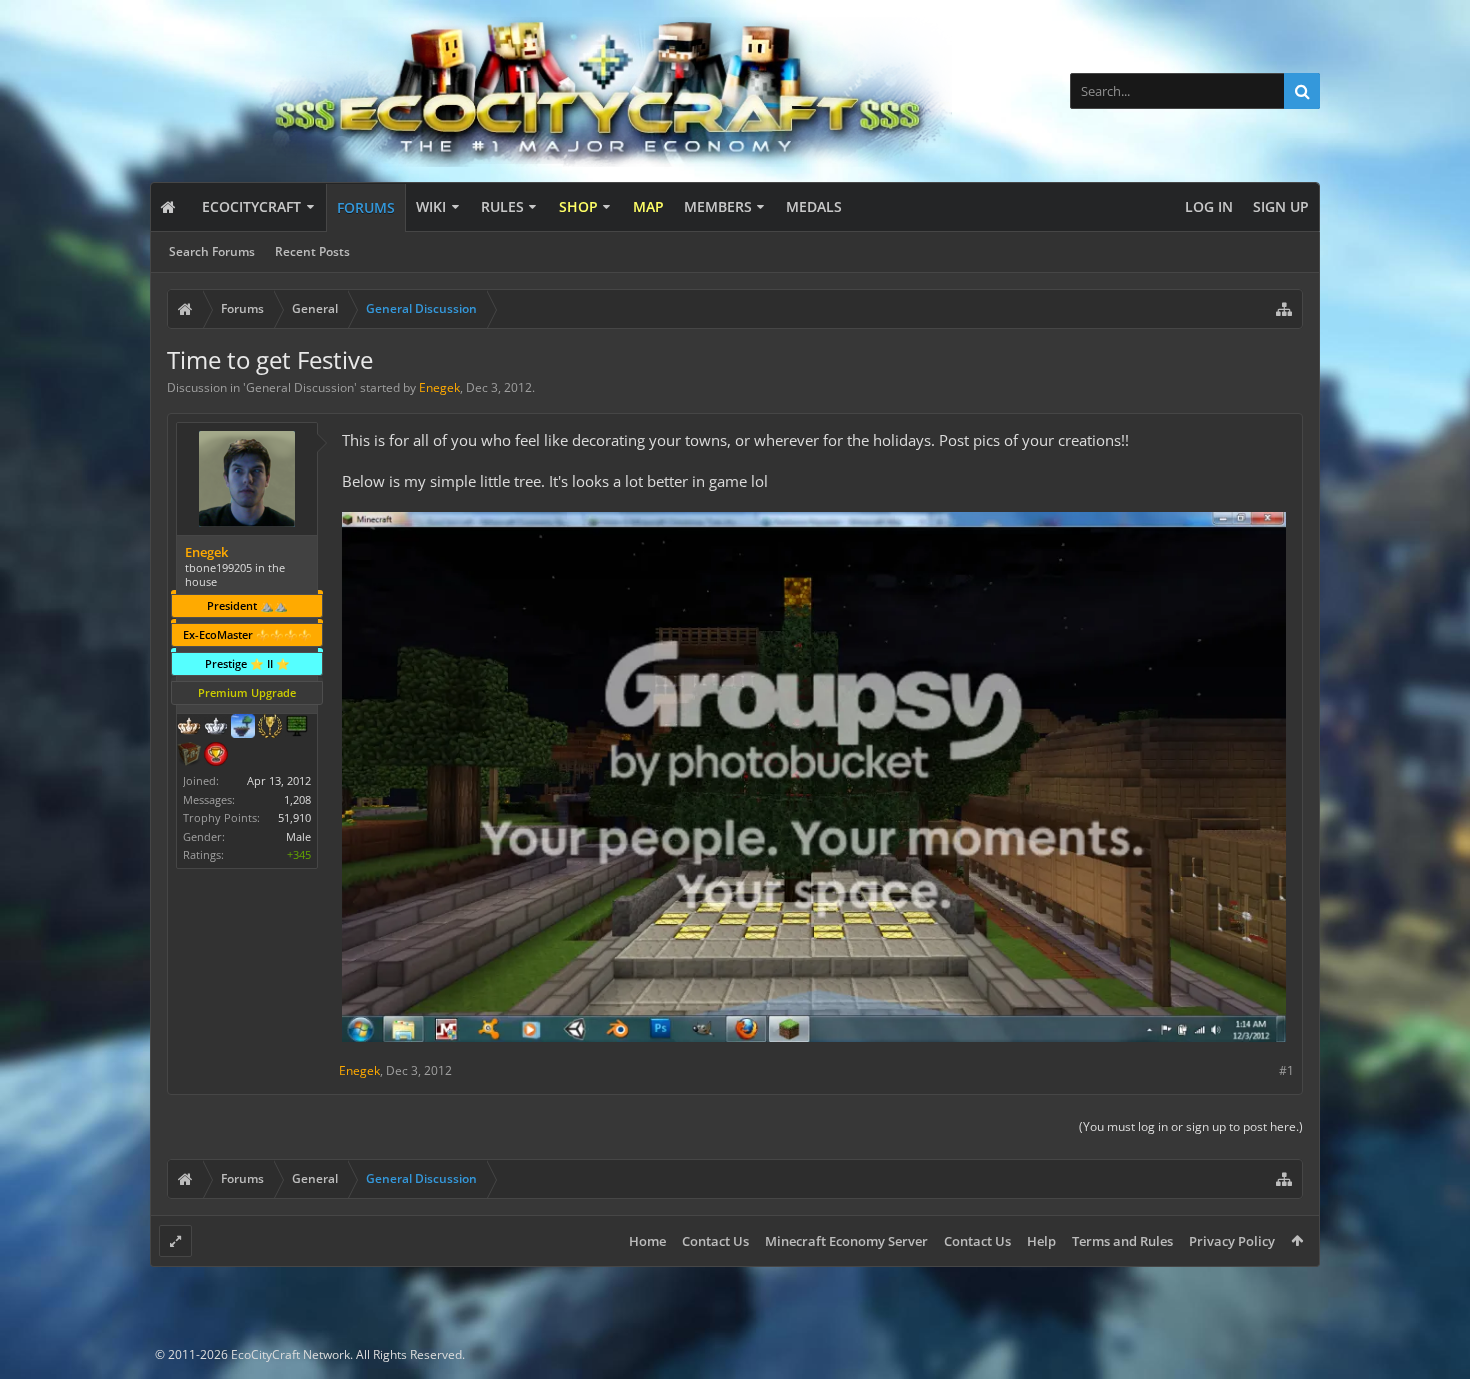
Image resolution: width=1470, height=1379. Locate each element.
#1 (1286, 1070)
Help (1041, 1241)
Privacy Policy (1232, 1241)
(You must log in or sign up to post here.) (1191, 1126)
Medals (814, 206)
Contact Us (715, 1241)
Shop (578, 206)
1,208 (297, 799)
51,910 (294, 817)
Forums (366, 207)
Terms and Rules (1122, 1241)
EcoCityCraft (251, 206)
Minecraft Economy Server (846, 1241)
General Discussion (300, 387)
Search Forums (212, 251)
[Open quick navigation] (1284, 309)
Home (647, 1241)
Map (648, 206)
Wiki (431, 206)
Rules (502, 206)
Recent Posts (312, 251)
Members (718, 206)
